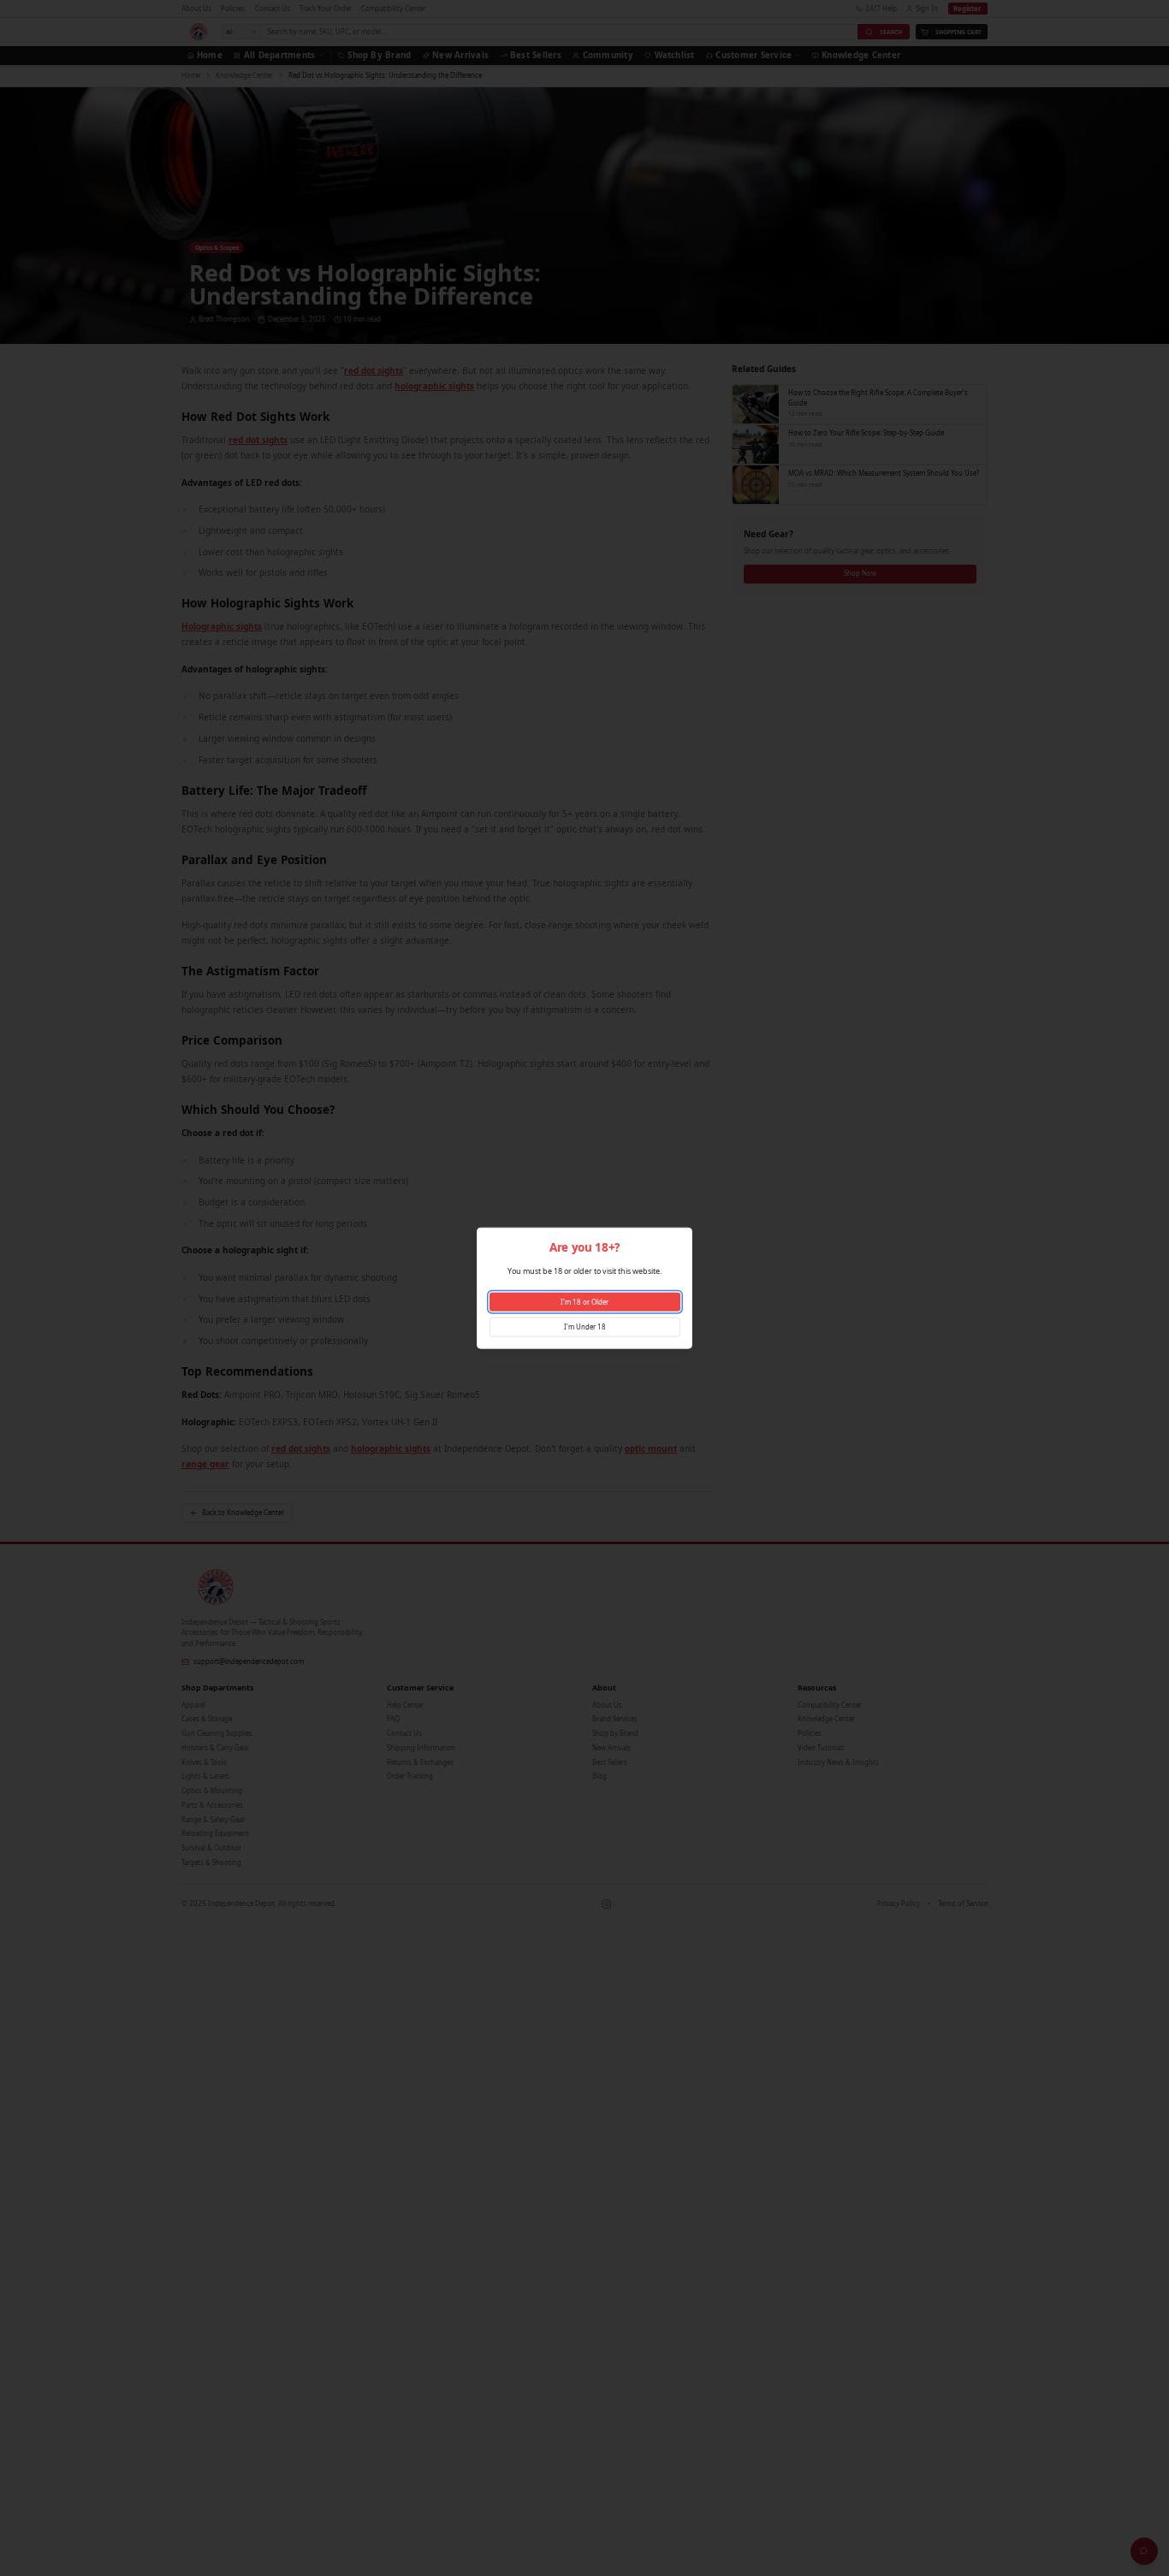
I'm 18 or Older (584, 1301)
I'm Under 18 (585, 1326)
